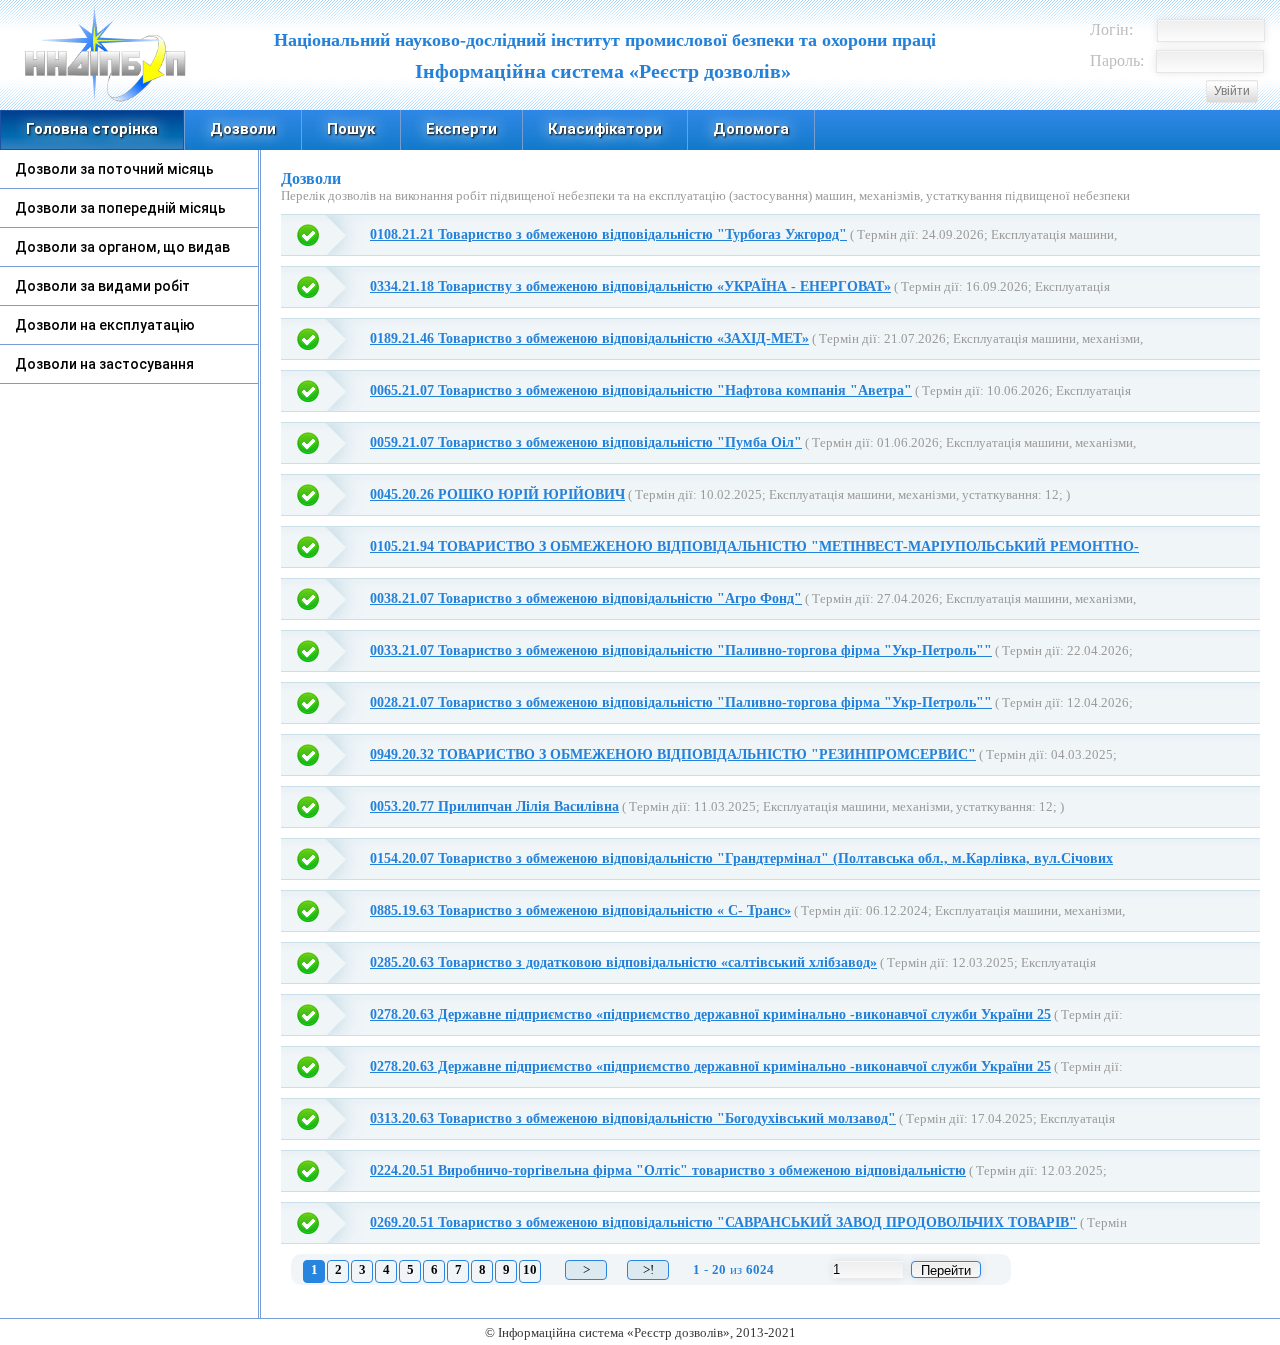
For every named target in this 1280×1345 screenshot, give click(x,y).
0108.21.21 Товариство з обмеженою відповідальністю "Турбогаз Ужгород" (608, 234)
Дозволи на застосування (104, 364)
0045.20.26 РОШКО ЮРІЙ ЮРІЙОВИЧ (497, 494)
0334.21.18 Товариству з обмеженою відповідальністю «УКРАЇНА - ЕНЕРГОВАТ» (630, 286)
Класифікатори (605, 129)
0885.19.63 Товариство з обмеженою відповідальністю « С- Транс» (580, 910)
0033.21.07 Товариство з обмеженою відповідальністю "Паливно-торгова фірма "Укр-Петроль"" (681, 650)
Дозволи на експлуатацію (105, 325)
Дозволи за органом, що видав (122, 247)
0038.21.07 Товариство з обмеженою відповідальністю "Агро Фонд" (586, 598)
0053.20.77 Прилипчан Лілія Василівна (494, 806)
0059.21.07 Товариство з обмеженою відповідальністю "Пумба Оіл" (586, 442)
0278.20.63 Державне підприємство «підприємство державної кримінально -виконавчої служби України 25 (710, 1014)
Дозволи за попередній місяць (120, 208)
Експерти (461, 129)
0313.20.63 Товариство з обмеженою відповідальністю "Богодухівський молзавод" (633, 1118)
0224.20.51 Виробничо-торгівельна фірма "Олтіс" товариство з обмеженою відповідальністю (668, 1170)
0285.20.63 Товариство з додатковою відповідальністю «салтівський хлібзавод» (623, 962)
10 (530, 1269)
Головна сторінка (92, 129)
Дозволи (243, 129)
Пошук (351, 129)
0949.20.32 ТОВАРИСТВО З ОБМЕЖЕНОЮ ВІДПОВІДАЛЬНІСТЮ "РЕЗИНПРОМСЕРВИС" (673, 754)
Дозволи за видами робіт (102, 286)
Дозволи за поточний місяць (114, 169)
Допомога (751, 129)
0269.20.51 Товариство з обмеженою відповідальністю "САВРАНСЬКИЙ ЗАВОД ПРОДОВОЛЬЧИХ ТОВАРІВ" (723, 1222)
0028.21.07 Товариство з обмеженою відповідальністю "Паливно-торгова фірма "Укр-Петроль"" (681, 702)
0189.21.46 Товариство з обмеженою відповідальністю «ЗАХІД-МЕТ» (589, 338)
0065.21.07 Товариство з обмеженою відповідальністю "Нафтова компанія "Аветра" (641, 390)
